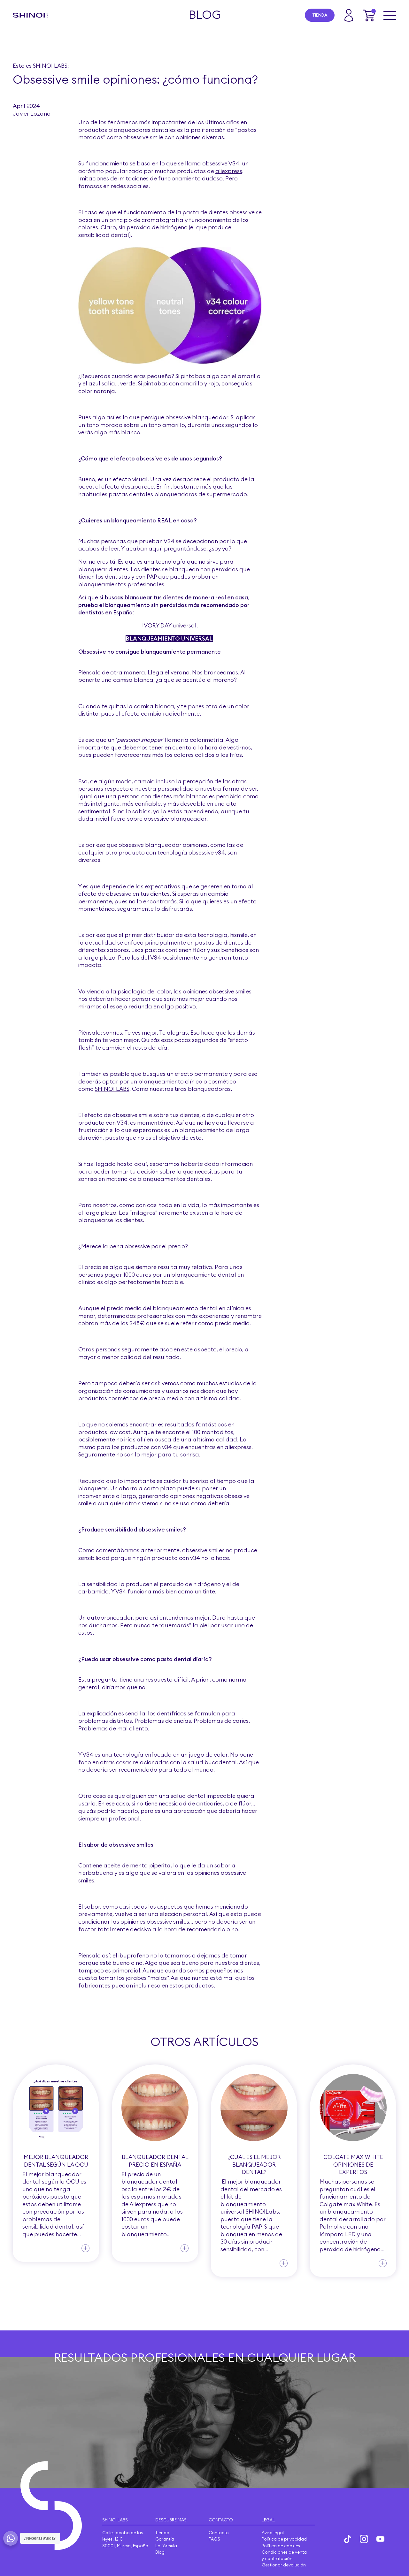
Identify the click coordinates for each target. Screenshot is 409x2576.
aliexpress (229, 171)
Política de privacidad (284, 2539)
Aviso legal (273, 2533)
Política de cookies (281, 2546)
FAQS (214, 2539)
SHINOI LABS (112, 1089)
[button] (369, 15)
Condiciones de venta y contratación (284, 2555)
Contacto (219, 2533)
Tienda (320, 15)
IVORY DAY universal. (170, 625)
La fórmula (166, 2546)
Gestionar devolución (284, 2565)
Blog (160, 2552)
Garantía (165, 2539)
